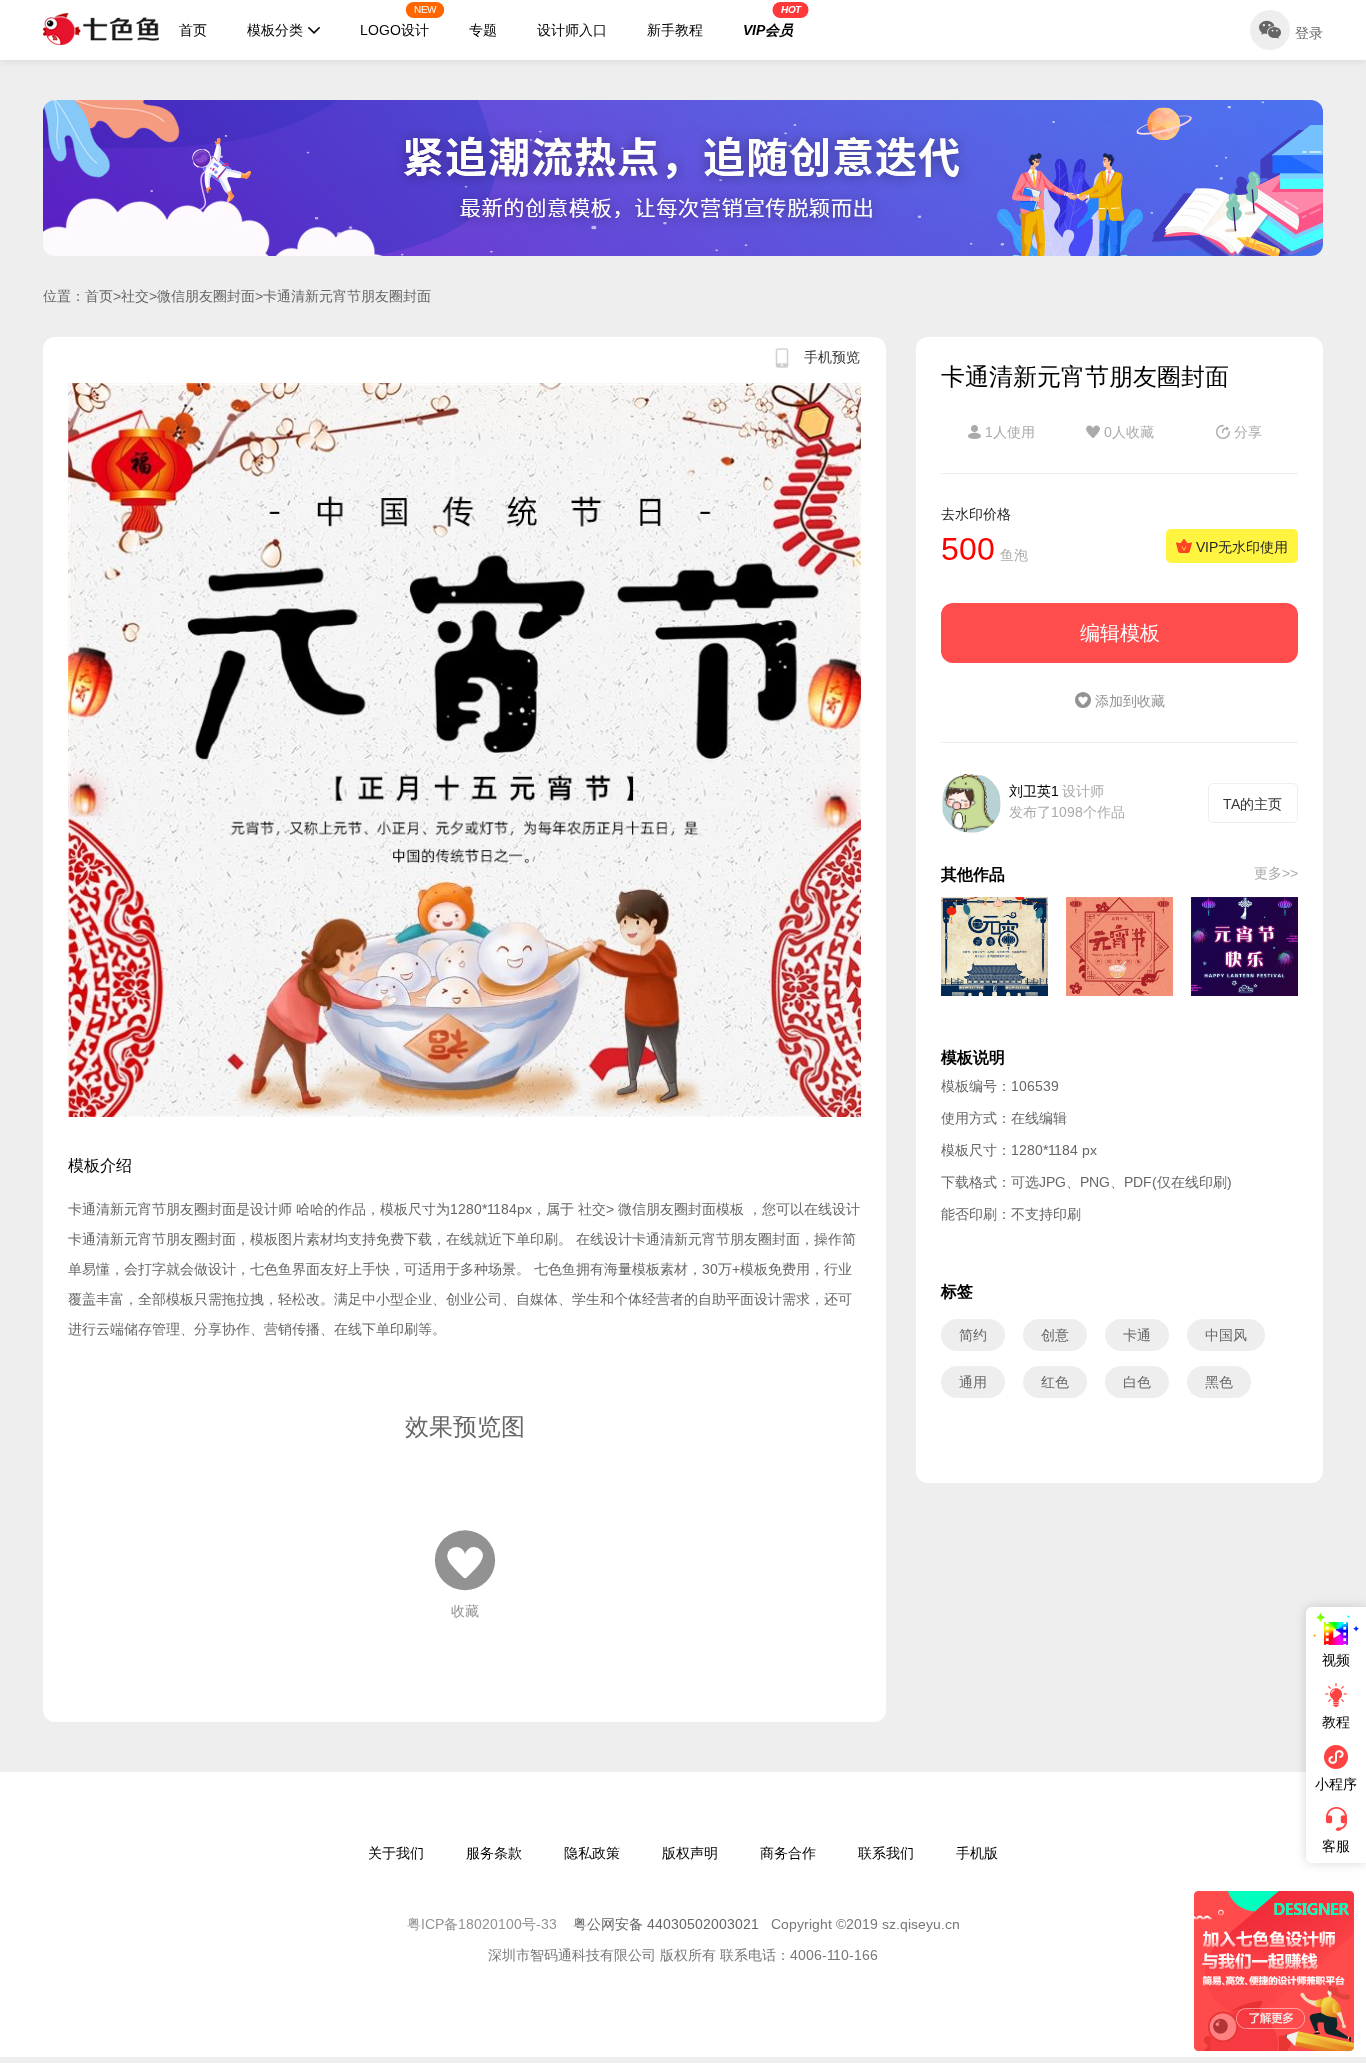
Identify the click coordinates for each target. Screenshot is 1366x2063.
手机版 (977, 1853)
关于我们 (396, 1853)
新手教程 (675, 30)
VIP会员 (772, 21)
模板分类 (275, 30)
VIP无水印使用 (1240, 547)
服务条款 (494, 1853)
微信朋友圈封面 (206, 296)
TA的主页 (1252, 804)
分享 (1246, 432)
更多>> (1276, 873)
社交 (135, 296)
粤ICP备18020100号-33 (484, 1924)
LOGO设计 (398, 21)
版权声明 (690, 1853)
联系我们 (886, 1853)
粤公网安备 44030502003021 (666, 1924)
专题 (483, 30)
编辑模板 (1120, 633)
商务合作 (788, 1853)
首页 (193, 30)
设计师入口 (572, 30)
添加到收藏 (1128, 701)
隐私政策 (592, 1853)
